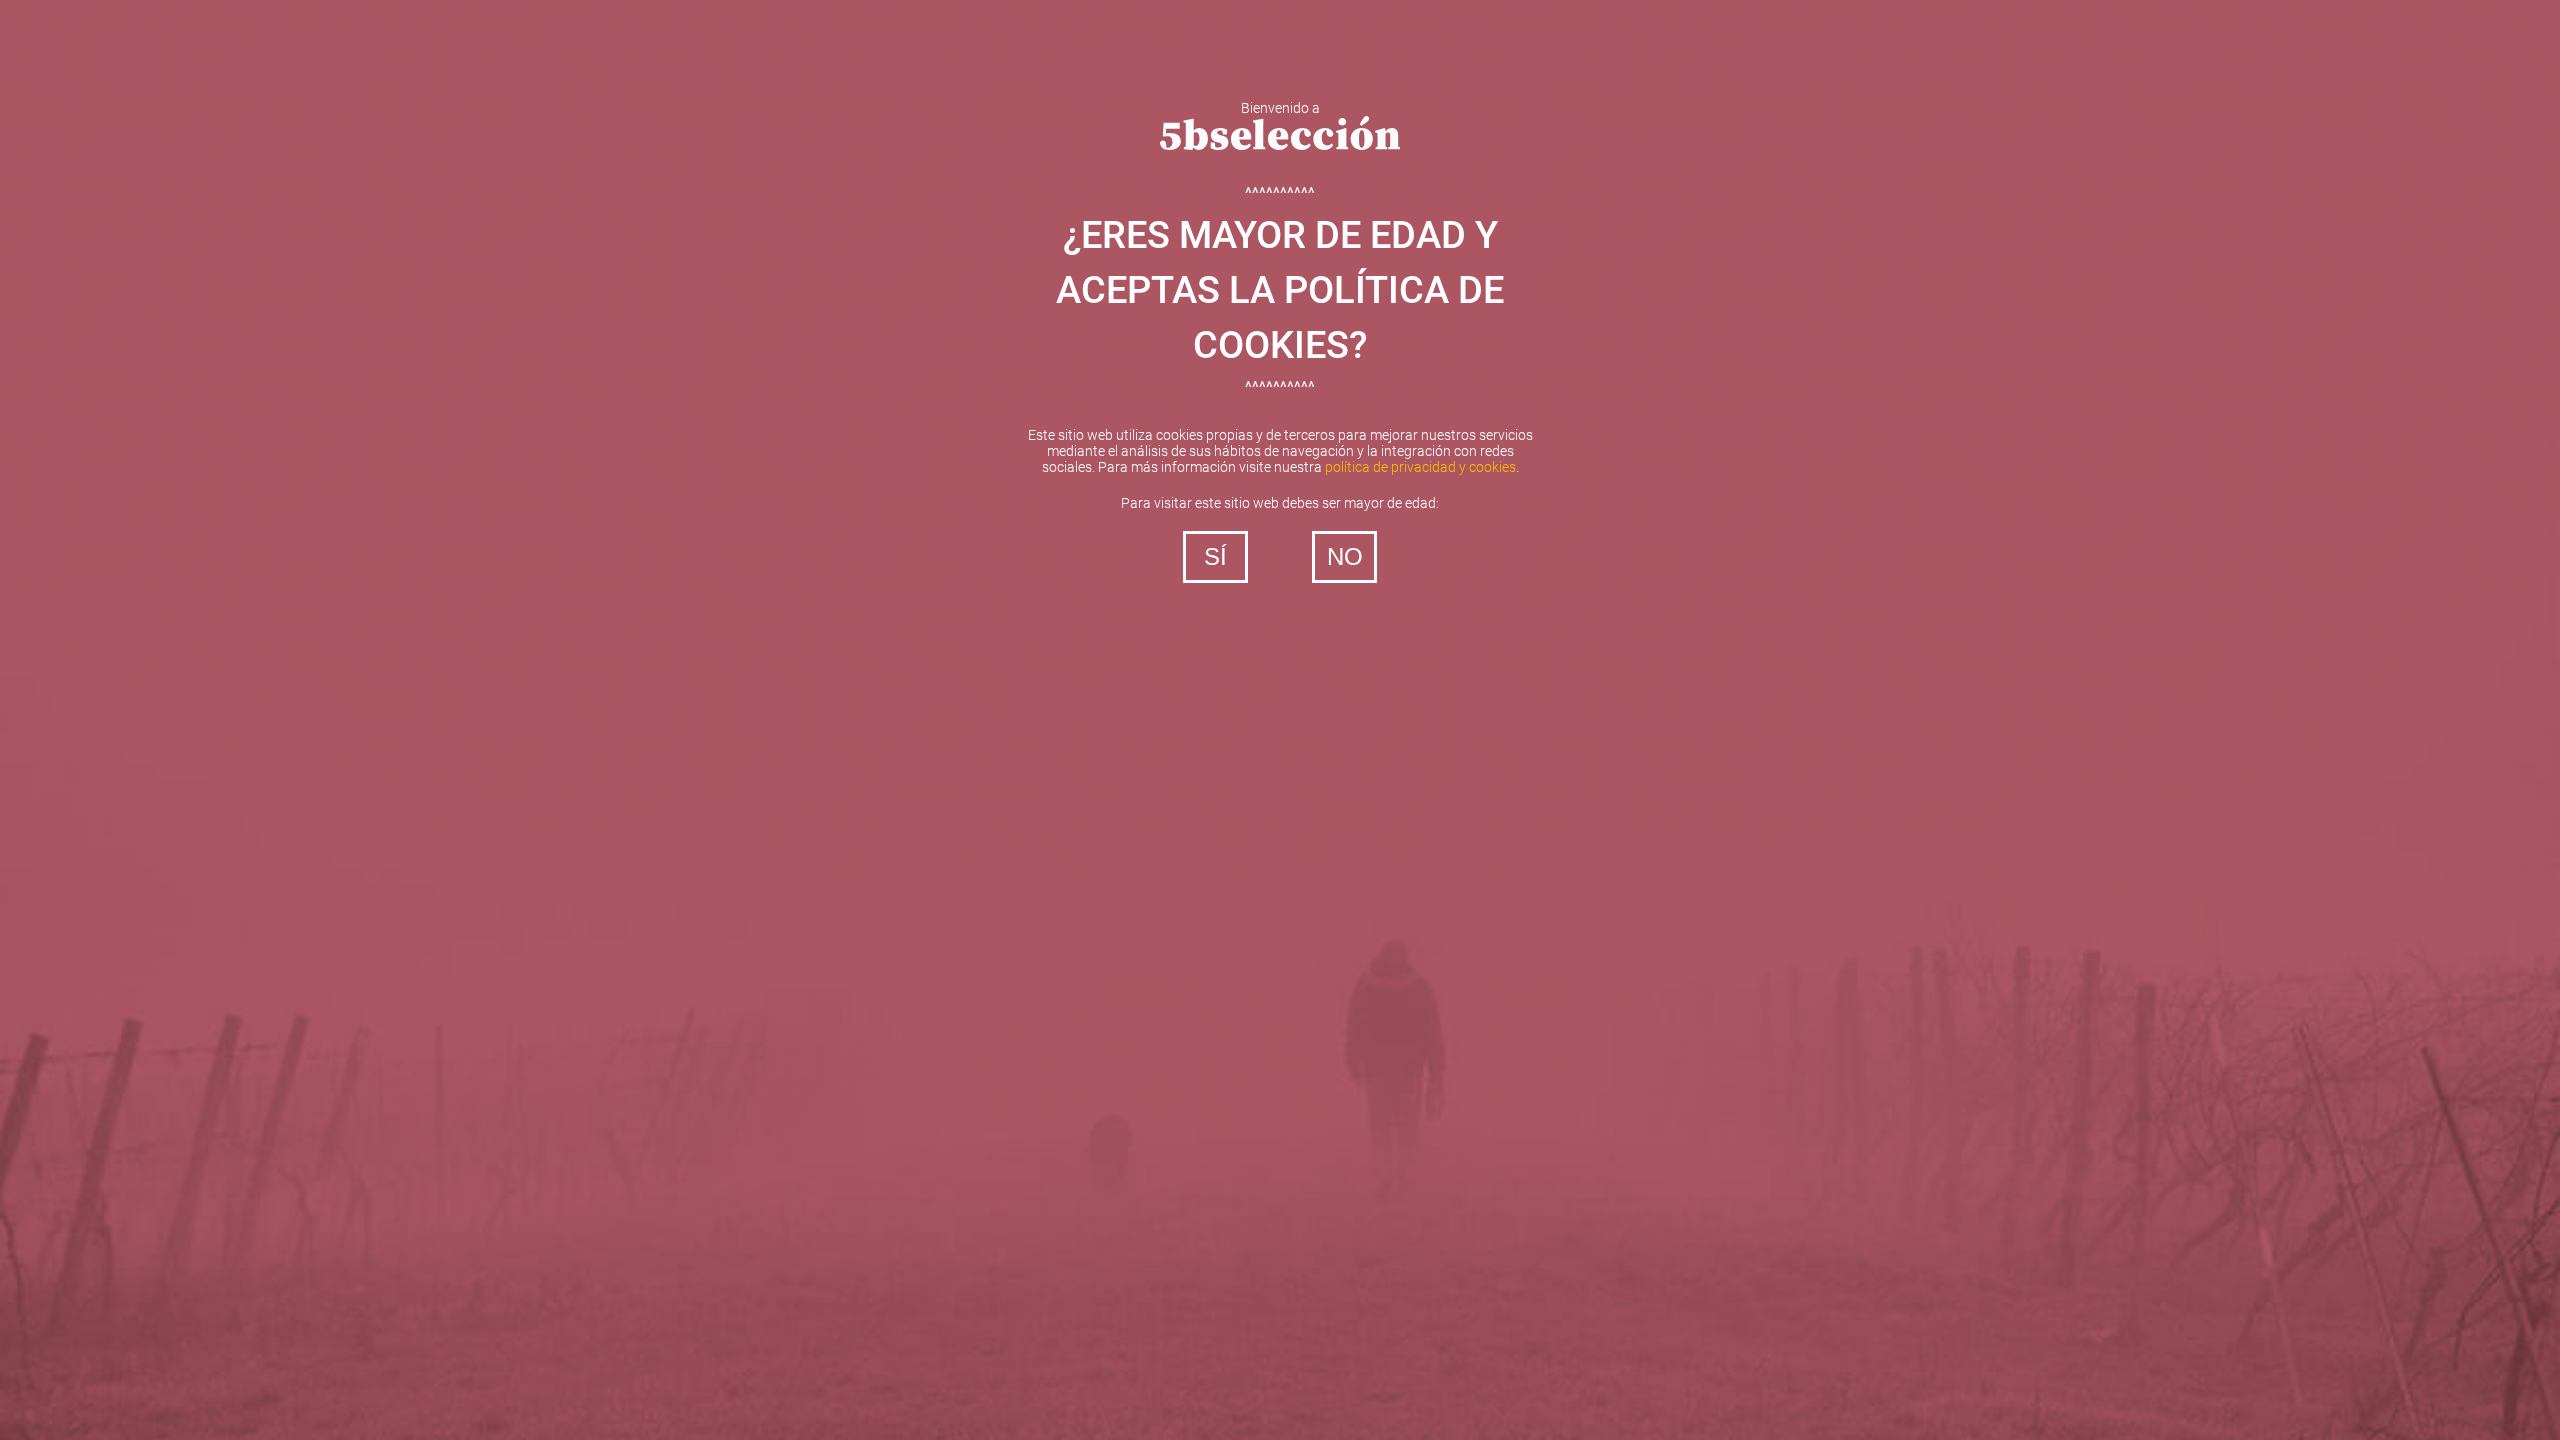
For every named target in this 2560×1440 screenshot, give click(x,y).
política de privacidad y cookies (1420, 467)
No (1345, 556)
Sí (1215, 556)
